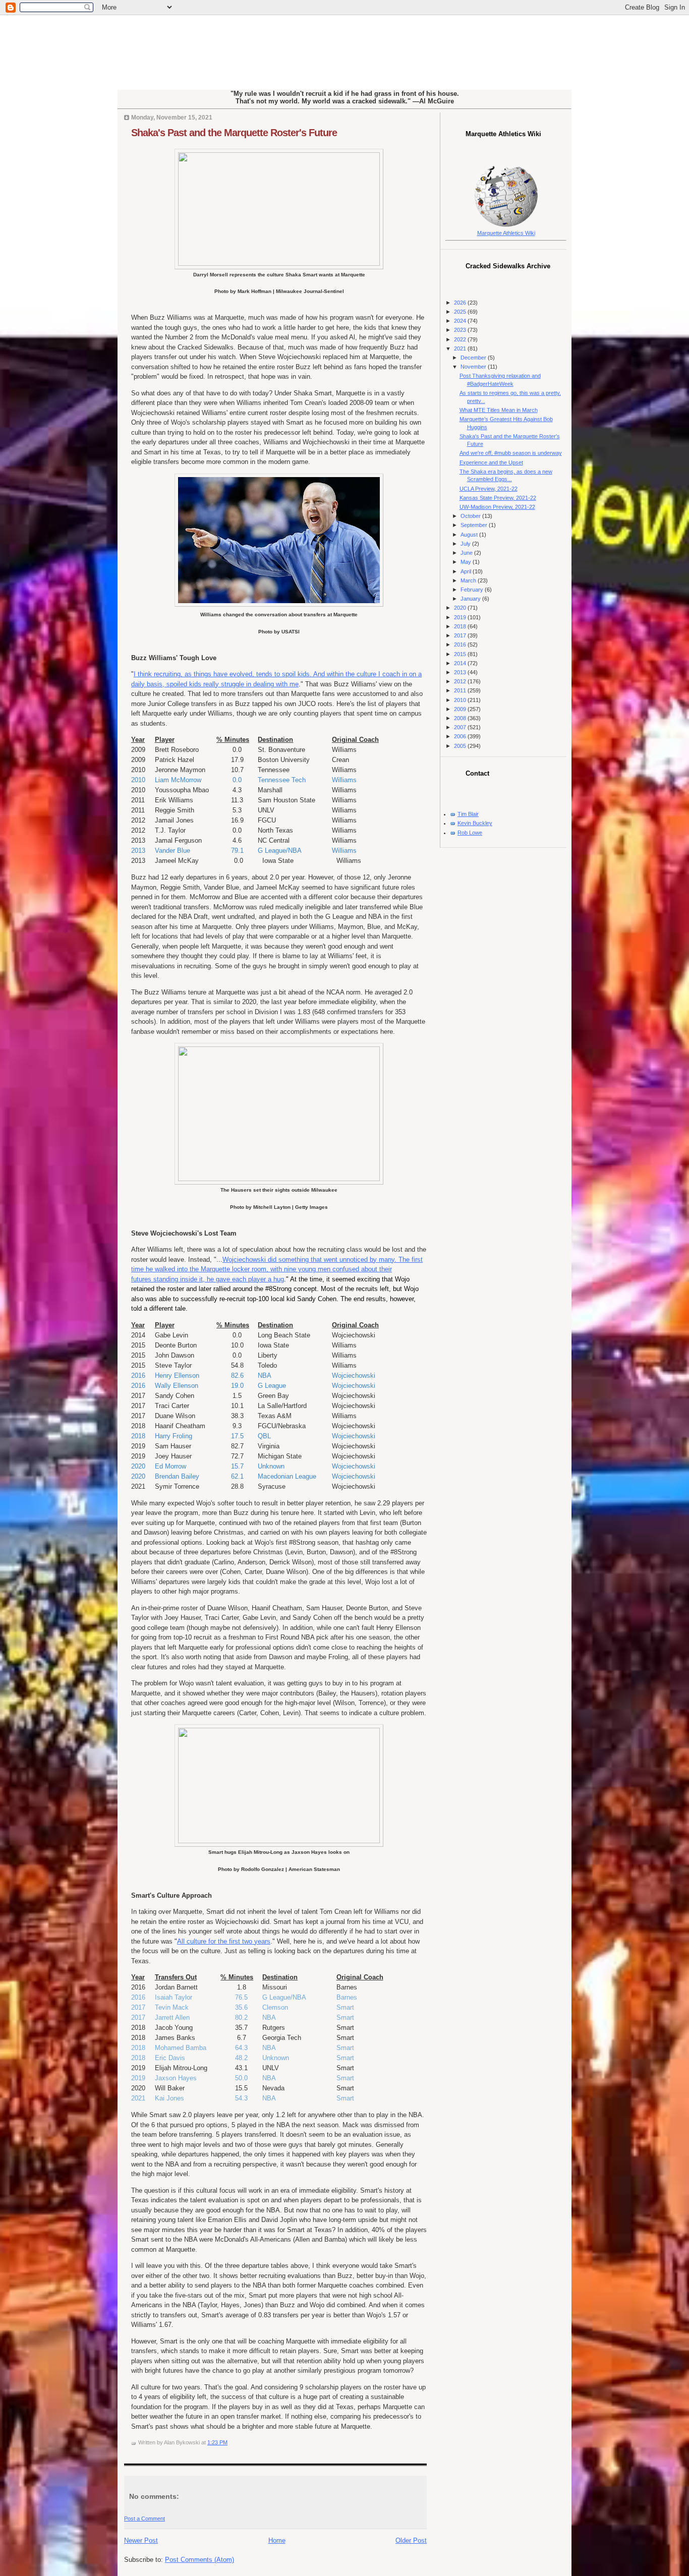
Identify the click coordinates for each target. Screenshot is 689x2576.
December (474, 358)
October (471, 516)
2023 (461, 330)
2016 (461, 645)
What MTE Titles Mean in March (499, 410)
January (471, 599)
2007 (461, 727)
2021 (461, 348)
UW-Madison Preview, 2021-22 (497, 507)
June (467, 553)
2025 (461, 312)
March (469, 580)
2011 (461, 690)
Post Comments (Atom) (199, 2560)
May (467, 562)
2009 (461, 709)
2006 (461, 736)
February (473, 590)
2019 (461, 617)
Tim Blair (468, 814)
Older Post (411, 2540)
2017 (461, 635)
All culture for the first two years (224, 1941)
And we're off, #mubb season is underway (511, 453)
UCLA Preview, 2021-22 (489, 489)
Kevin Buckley (475, 823)
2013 (461, 672)
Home (277, 2540)
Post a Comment (145, 2519)
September (475, 525)
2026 (461, 303)
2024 (461, 321)
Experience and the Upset (491, 462)
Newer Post (141, 2540)
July (466, 544)
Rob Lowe (470, 833)
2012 (461, 681)
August (470, 535)
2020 (461, 608)
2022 (461, 339)
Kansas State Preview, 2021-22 (498, 498)
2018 (461, 626)
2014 (461, 663)
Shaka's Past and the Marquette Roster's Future (234, 133)
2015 (461, 654)
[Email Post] (230, 2442)
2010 (461, 700)
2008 (461, 718)
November (474, 367)
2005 (461, 746)
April (467, 571)
